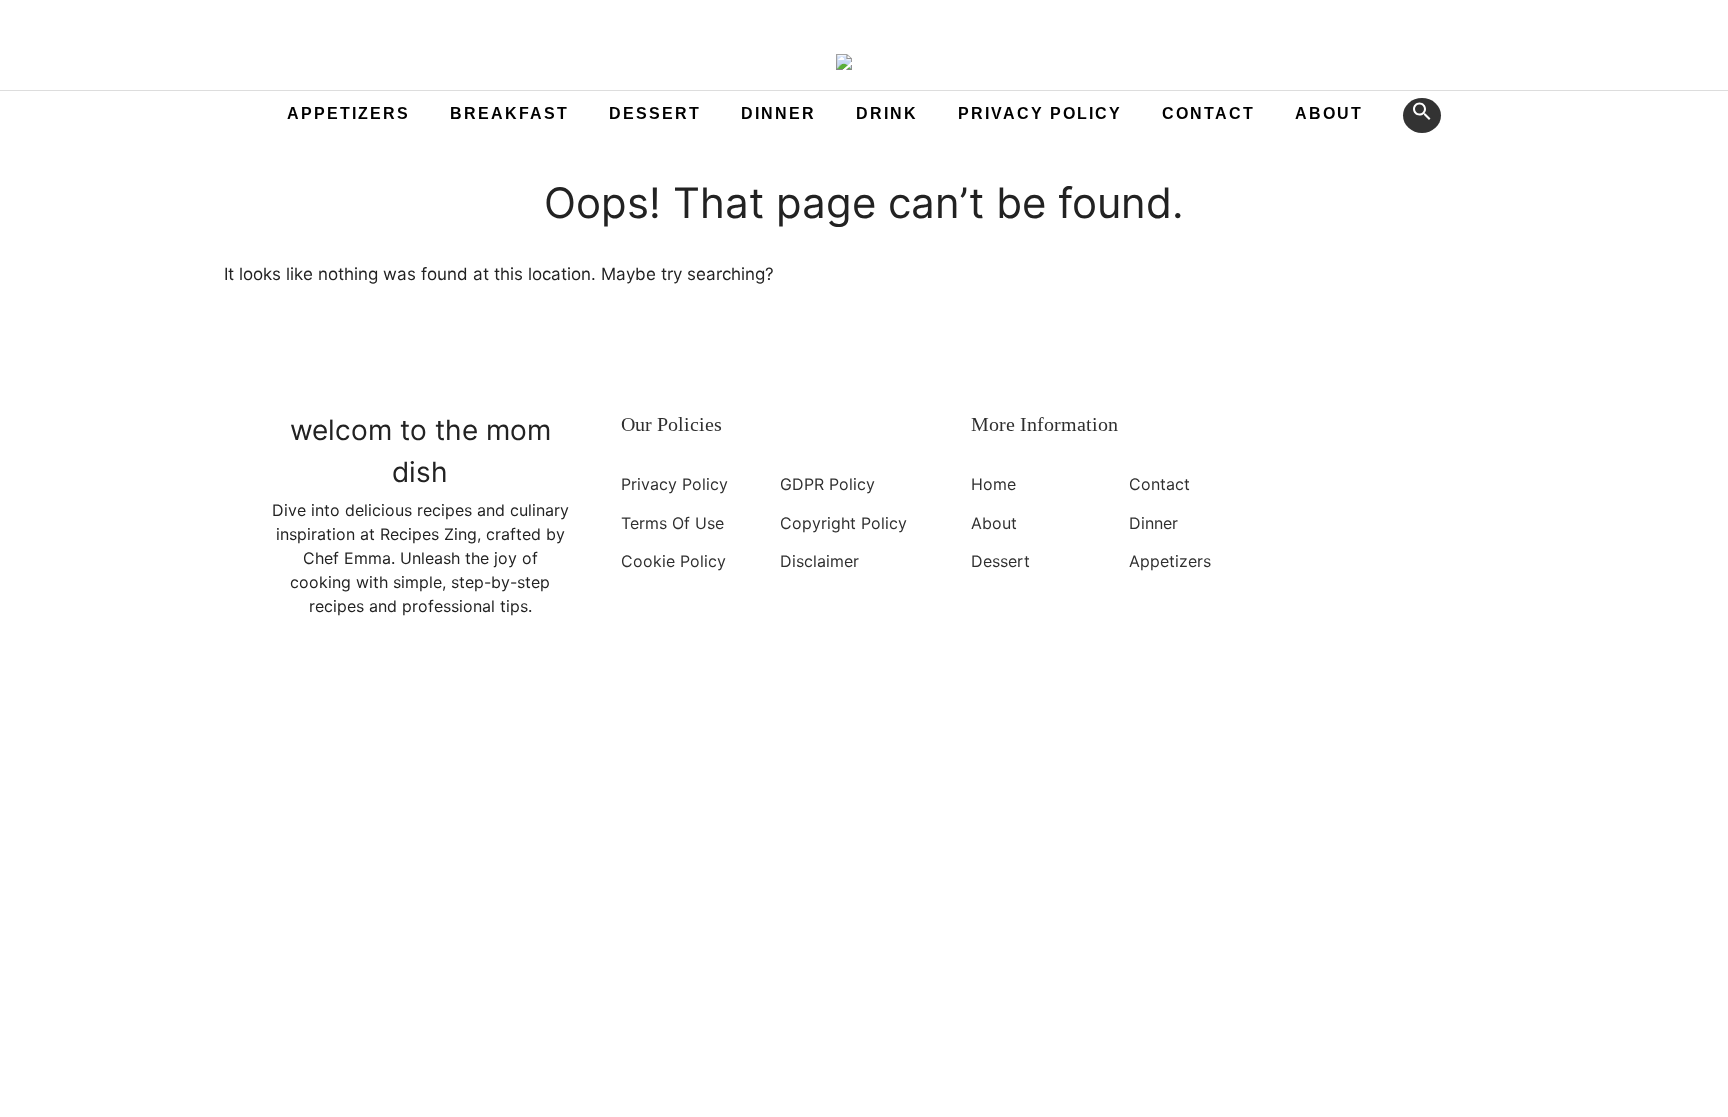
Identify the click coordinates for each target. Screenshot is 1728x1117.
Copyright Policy (843, 522)
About (1329, 113)
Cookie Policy (673, 561)
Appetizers (348, 113)
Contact (1208, 113)
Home (993, 484)
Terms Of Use (672, 522)
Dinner (778, 113)
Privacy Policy (1040, 113)
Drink (887, 113)
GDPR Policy (827, 484)
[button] (1422, 115)
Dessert (655, 113)
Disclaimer (819, 561)
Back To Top (580, 718)
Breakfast (509, 113)
